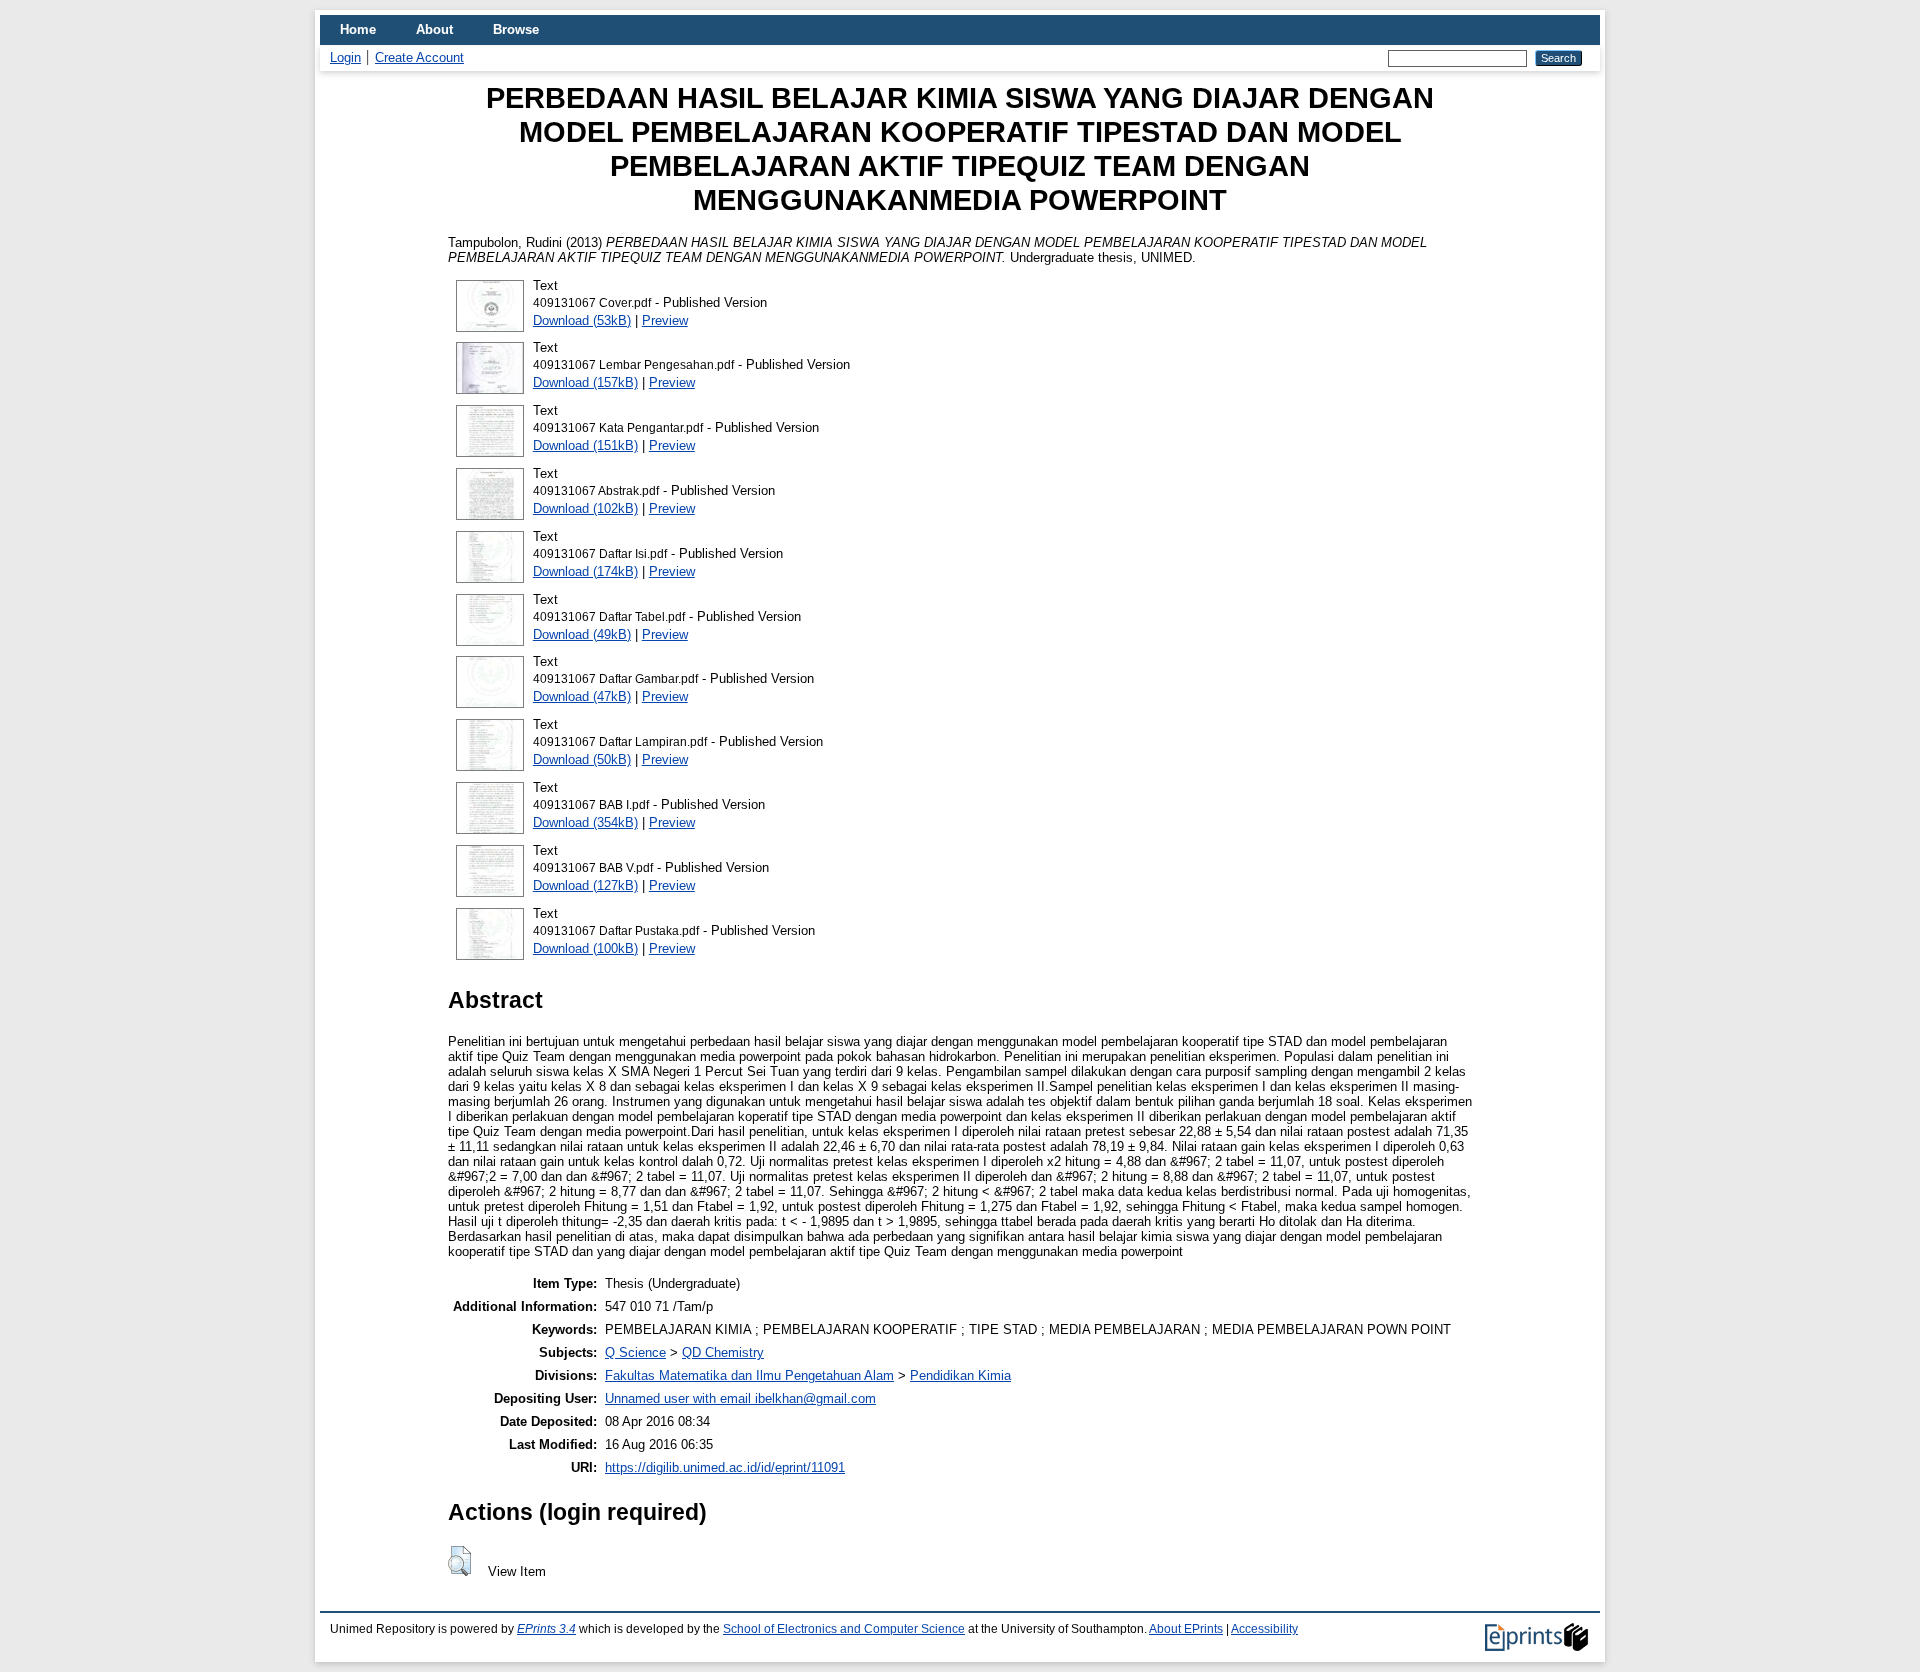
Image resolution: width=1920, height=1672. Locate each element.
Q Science (635, 1352)
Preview (665, 320)
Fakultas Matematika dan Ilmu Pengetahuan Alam (749, 1375)
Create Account (419, 57)
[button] (459, 1561)
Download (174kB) (585, 571)
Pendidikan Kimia (960, 1375)
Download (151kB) (585, 445)
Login (345, 57)
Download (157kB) (585, 382)
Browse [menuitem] (516, 29)
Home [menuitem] (358, 29)
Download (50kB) (582, 759)
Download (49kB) (582, 634)
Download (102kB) (585, 508)
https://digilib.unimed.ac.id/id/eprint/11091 (725, 1467)
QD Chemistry (723, 1352)
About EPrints (1186, 1629)
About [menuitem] (434, 29)
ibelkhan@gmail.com (815, 1398)
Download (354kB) (585, 822)
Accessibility (1264, 1629)
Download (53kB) (582, 320)
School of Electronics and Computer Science (844, 1629)
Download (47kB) (582, 696)
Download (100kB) (585, 948)
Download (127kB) (585, 885)
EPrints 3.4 (546, 1629)
